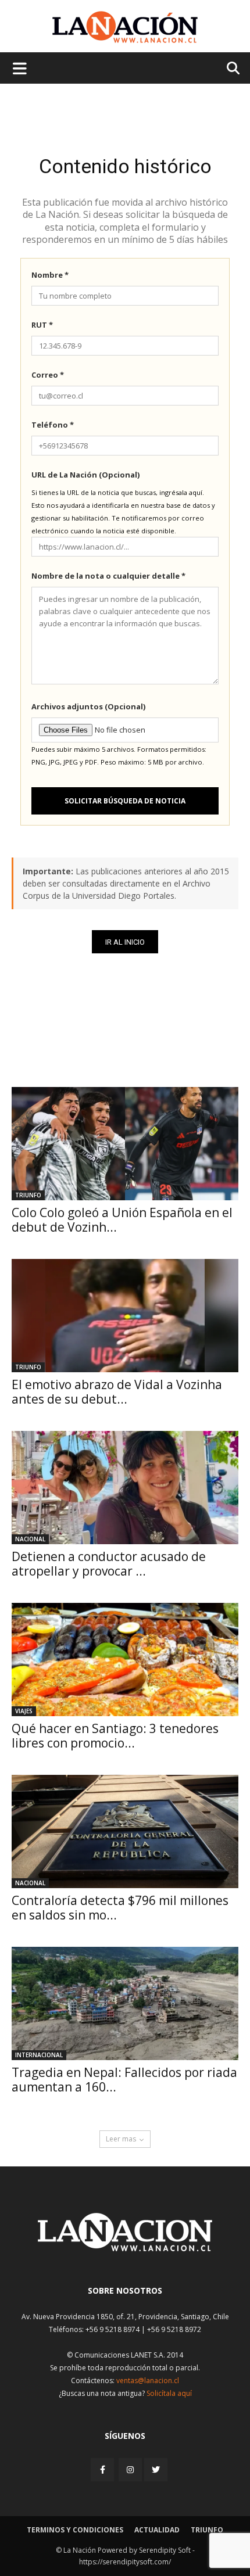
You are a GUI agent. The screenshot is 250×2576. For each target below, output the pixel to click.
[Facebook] (103, 2469)
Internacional (39, 2055)
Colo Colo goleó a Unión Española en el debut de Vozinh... (122, 1220)
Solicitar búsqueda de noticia (125, 801)
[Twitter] (156, 2470)
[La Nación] (125, 27)
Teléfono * (53, 425)
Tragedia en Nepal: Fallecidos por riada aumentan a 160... (124, 2080)
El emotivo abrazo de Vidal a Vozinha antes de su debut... (117, 1392)
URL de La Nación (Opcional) (85, 475)
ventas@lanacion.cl (148, 2381)
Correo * (48, 375)
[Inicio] (125, 2248)
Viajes (24, 1711)
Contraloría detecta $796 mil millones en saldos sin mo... (120, 1908)
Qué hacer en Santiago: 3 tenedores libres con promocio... (115, 1736)
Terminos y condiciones (75, 2530)
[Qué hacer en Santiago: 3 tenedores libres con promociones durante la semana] (125, 1660)
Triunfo (28, 1195)
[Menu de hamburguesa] (20, 68)
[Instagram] (130, 2469)
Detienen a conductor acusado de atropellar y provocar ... (109, 1564)
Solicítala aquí (169, 2393)
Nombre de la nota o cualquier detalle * (108, 576)
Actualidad (157, 2530)
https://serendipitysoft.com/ (125, 2562)
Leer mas (121, 2139)
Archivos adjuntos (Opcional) (88, 706)
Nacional (30, 1539)
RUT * (42, 325)
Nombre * (50, 275)
